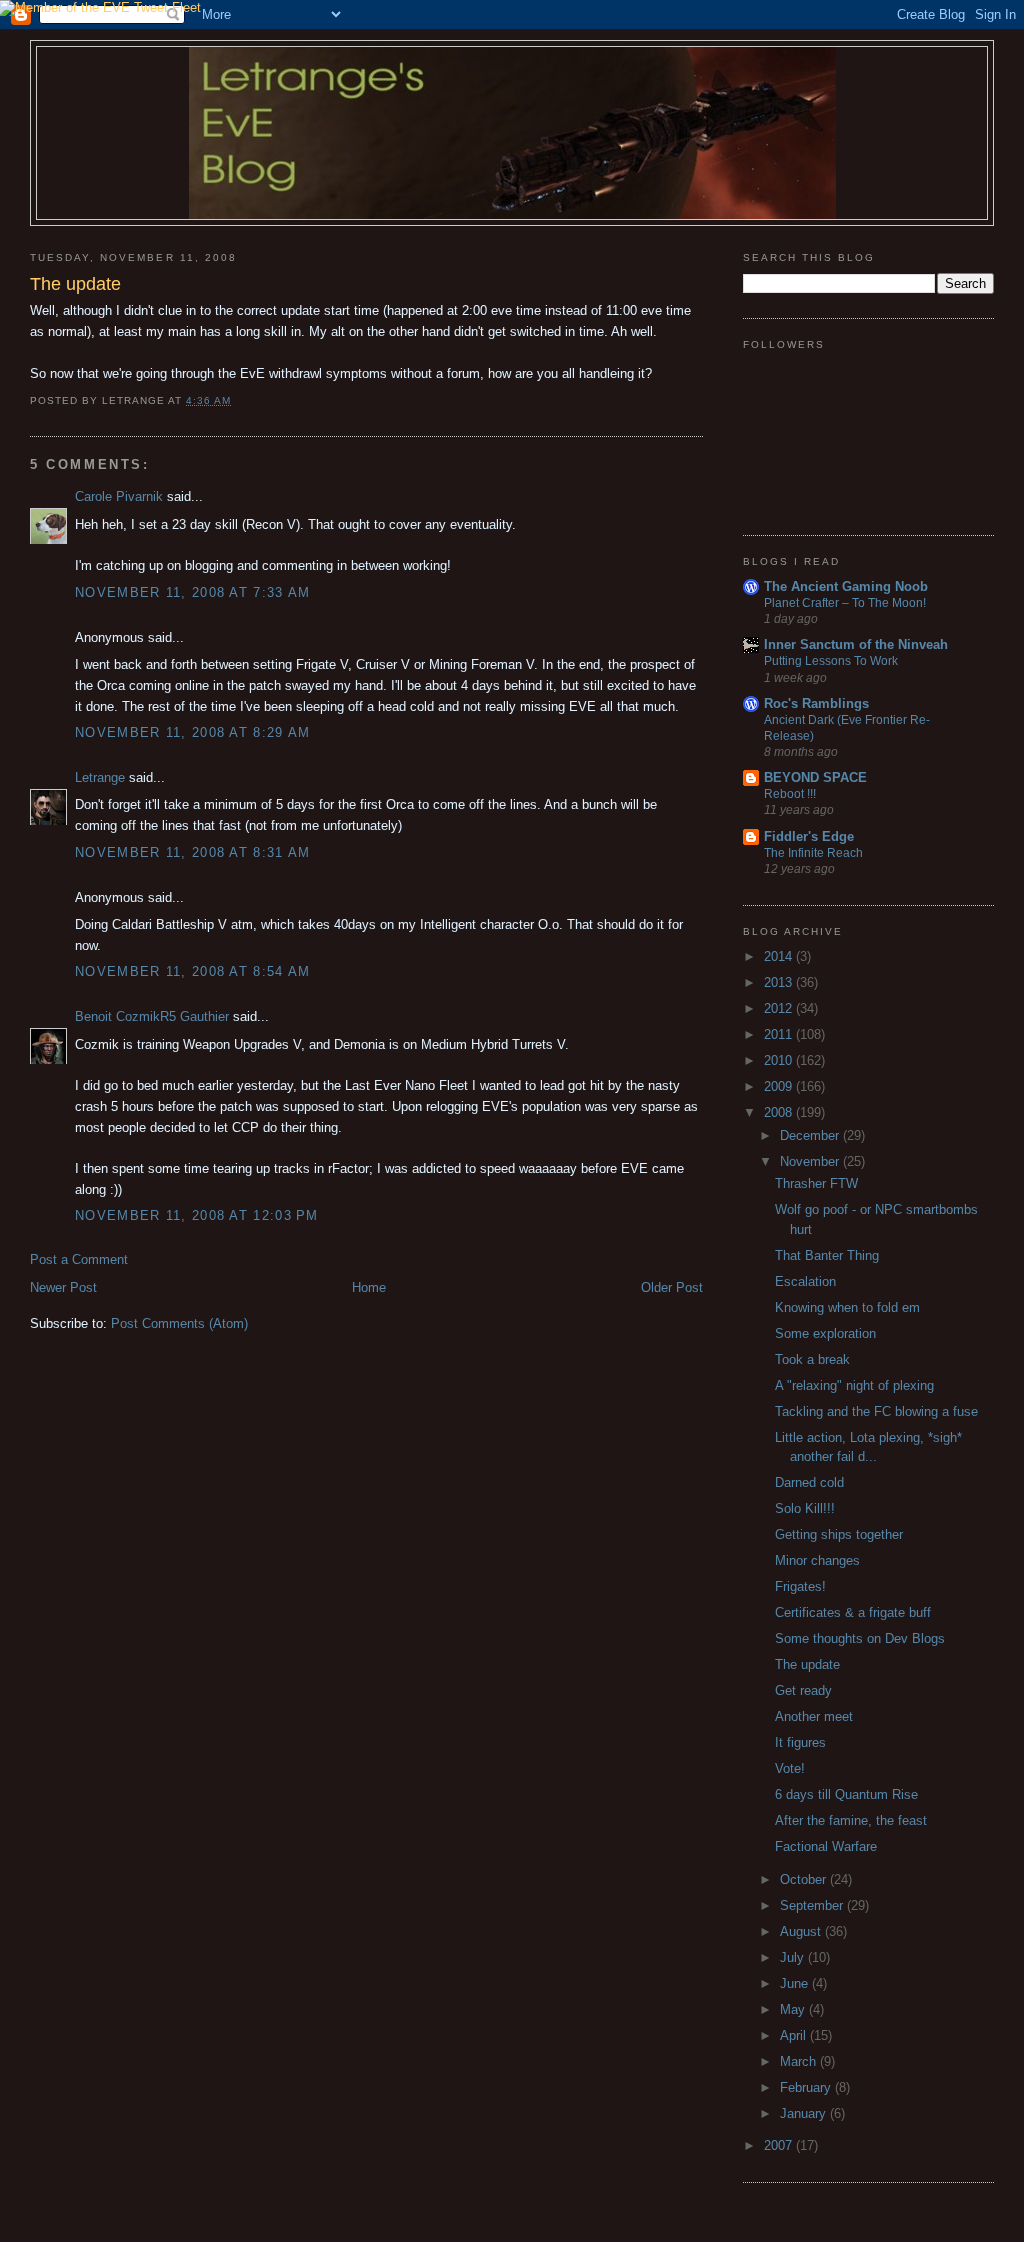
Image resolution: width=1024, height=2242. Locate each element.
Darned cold (809, 1482)
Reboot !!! (790, 794)
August (802, 1931)
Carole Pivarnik (119, 496)
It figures (800, 1742)
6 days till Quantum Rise (846, 1794)
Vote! (790, 1768)
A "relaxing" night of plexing (854, 1385)
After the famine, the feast (851, 1820)
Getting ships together (839, 1534)
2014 (780, 956)
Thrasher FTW (816, 1183)
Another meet (814, 1716)
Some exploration (825, 1333)
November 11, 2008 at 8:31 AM (192, 852)
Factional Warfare (826, 1846)
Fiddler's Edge (809, 836)
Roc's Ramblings (816, 703)
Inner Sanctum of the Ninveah (856, 644)
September (813, 1905)
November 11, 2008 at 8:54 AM (192, 971)
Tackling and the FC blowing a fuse (876, 1411)
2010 (780, 1060)
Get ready (803, 1690)
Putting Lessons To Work (831, 661)
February (807, 2087)
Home (369, 1287)
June (796, 1983)
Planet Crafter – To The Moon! (845, 603)
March (800, 2061)
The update (807, 1664)
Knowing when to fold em (847, 1307)
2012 (780, 1008)
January (805, 2113)
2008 (780, 1112)
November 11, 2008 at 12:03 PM (197, 1215)
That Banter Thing (827, 1255)
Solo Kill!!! (805, 1508)
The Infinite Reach (813, 853)
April (795, 2035)
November (811, 1161)
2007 (780, 2145)
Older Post (672, 1287)
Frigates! (800, 1586)
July (794, 1957)
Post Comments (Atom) (179, 1323)
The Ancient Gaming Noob (846, 586)
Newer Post (63, 1287)
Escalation (805, 1281)
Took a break (812, 1359)
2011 (780, 1034)
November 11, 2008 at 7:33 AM (192, 592)
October (805, 1879)
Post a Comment (79, 1259)
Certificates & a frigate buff (853, 1612)
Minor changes (817, 1560)
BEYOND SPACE (815, 777)
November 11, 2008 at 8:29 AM (192, 732)
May (794, 2009)
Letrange (100, 777)
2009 (780, 1086)
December (811, 1135)
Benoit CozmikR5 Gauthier (152, 1016)
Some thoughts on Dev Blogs (860, 1638)
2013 (780, 982)
